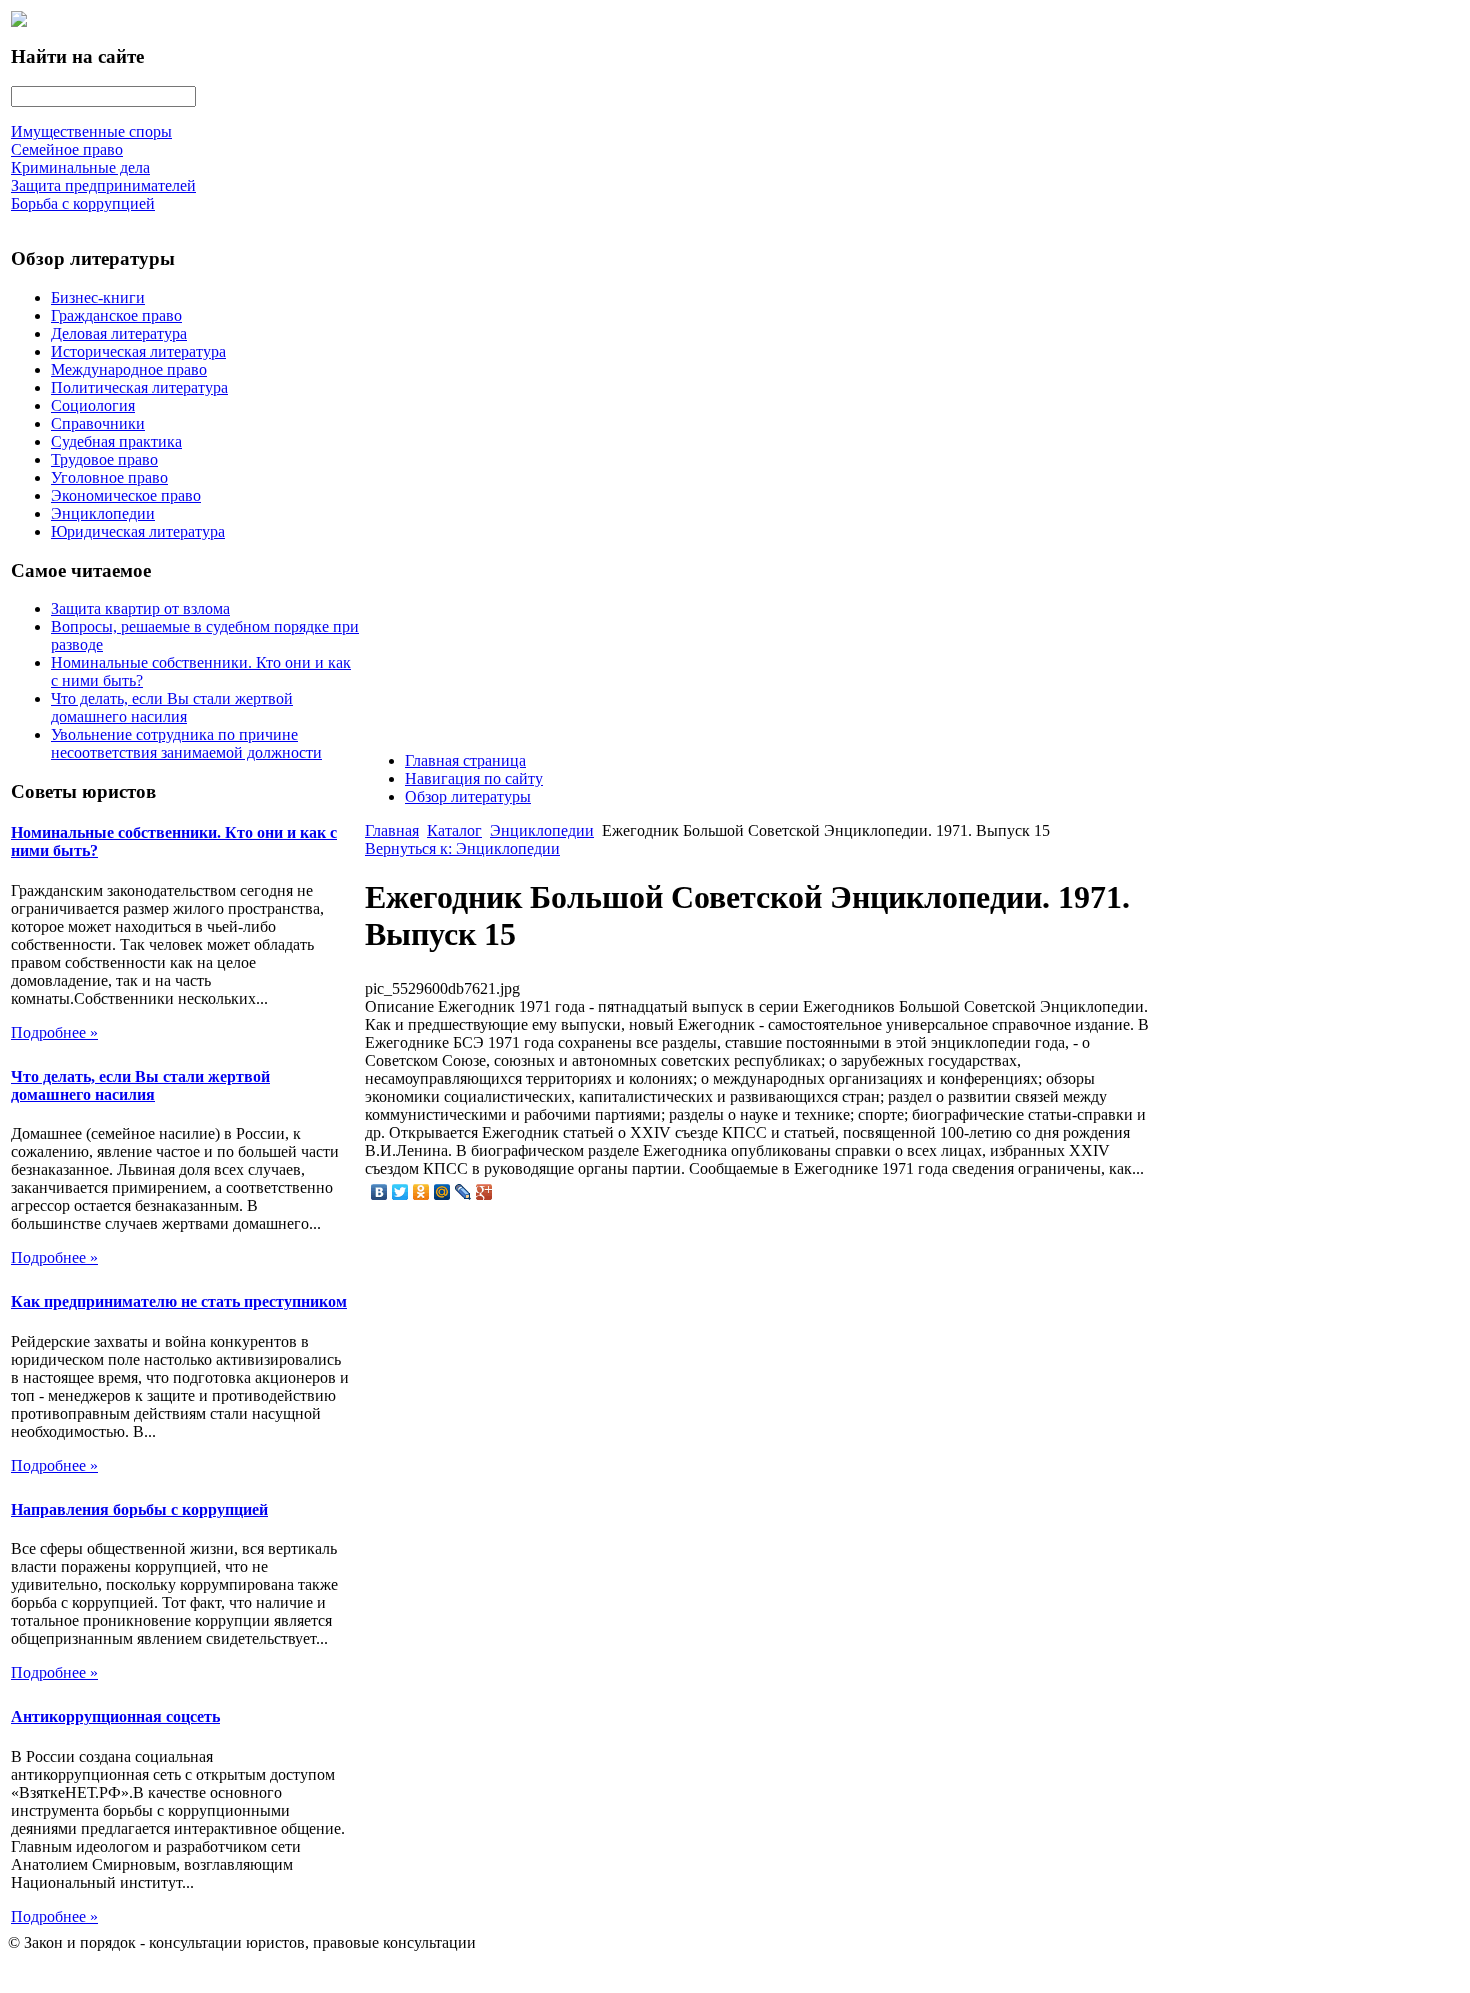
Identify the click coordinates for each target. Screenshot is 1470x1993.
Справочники (98, 423)
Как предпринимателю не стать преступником (179, 1301)
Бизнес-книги (98, 297)
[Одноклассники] (421, 1192)
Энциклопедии (103, 513)
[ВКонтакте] (379, 1192)
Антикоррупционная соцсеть (115, 1716)
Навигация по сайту (474, 778)
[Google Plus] (484, 1192)
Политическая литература (139, 387)
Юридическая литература (138, 531)
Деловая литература (119, 333)
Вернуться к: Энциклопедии (462, 848)
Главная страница (465, 760)
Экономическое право (126, 495)
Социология (93, 405)
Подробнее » (54, 1032)
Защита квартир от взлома (140, 608)
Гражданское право (116, 315)
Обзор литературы (468, 796)
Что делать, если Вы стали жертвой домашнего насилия (172, 707)
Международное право (129, 369)
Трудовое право (104, 459)
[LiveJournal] (463, 1192)
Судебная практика (116, 441)
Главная (392, 830)
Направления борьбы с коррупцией (139, 1509)
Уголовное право (109, 477)
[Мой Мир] (442, 1192)
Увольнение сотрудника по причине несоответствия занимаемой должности (186, 743)
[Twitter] (400, 1192)
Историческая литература (138, 351)
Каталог (454, 830)
